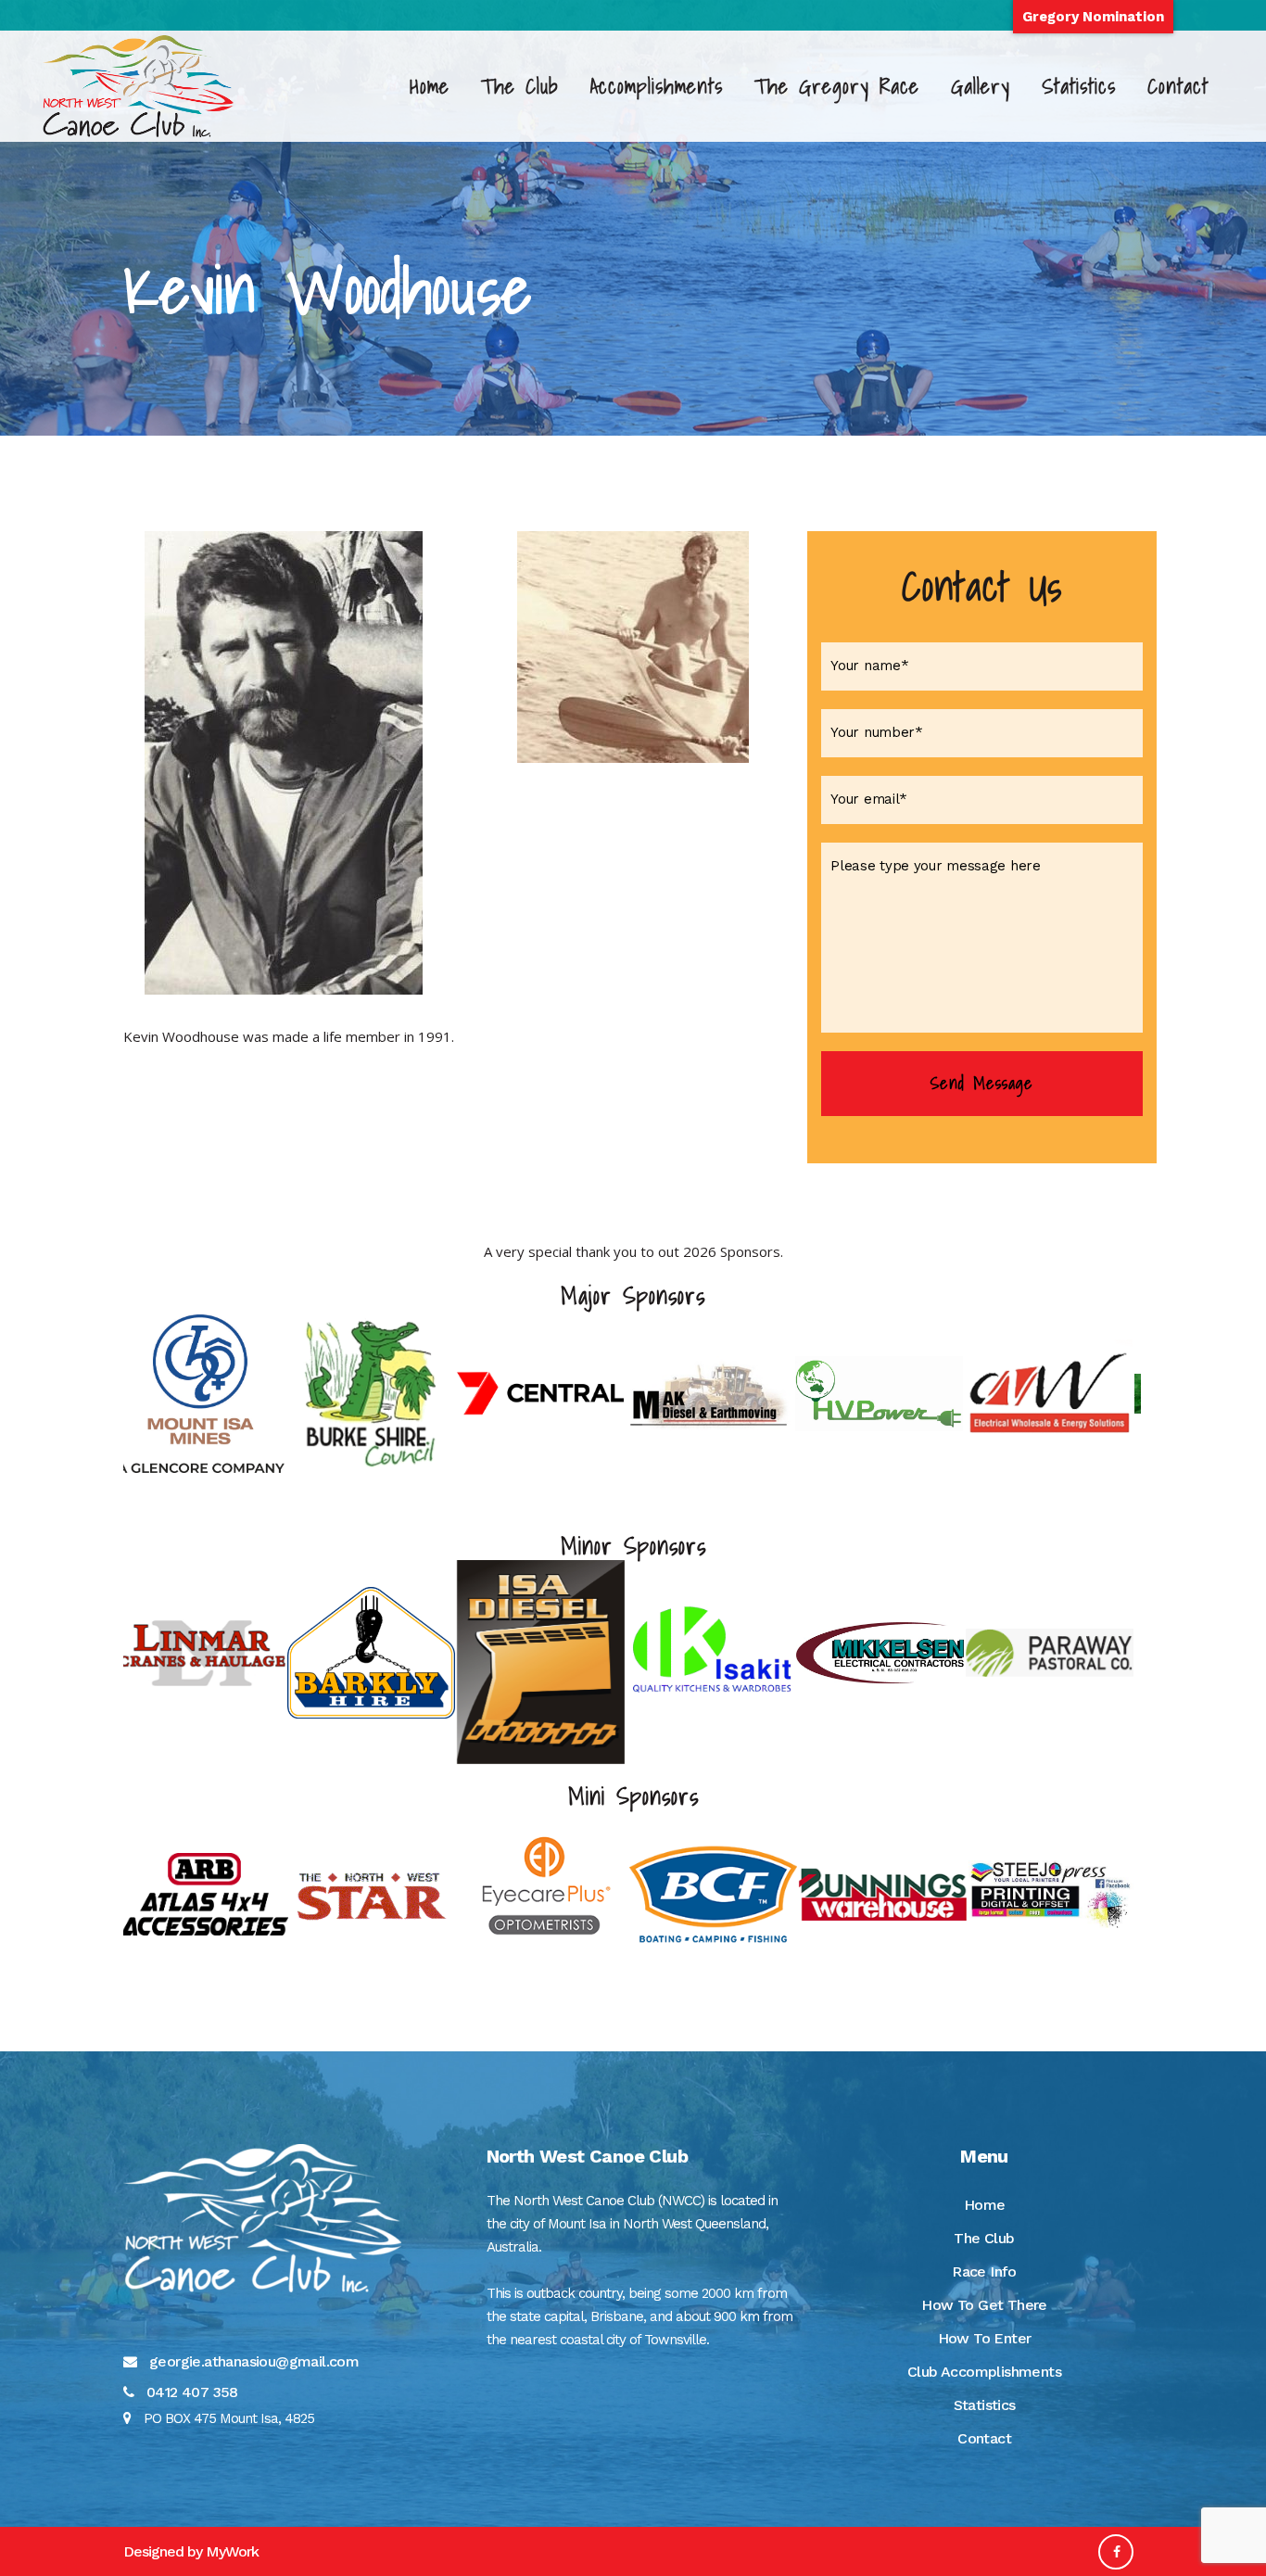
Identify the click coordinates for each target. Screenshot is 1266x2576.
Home (985, 2205)
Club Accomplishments (984, 2372)
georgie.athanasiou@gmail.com (254, 2361)
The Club (984, 2238)
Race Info (984, 2271)
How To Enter (985, 2338)
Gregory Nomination (1093, 17)
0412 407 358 (192, 2392)
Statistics (985, 2405)
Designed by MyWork (191, 2551)
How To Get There (984, 2305)
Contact (984, 2438)
